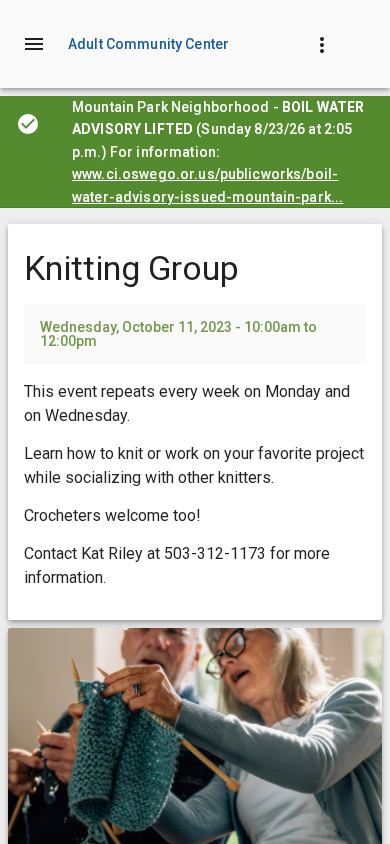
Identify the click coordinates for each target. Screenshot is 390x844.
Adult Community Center (148, 44)
